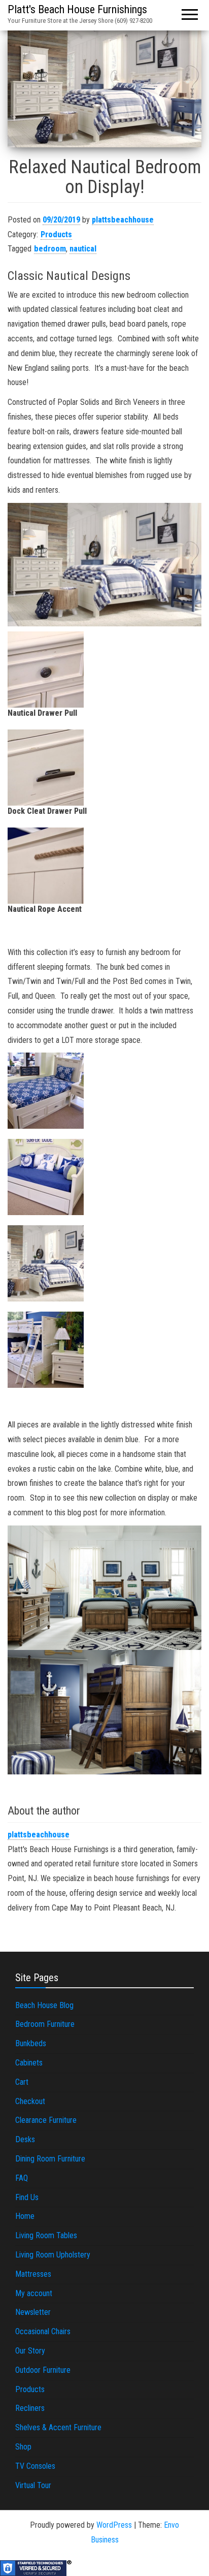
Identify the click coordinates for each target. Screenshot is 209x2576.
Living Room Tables (46, 2235)
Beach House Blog (44, 2005)
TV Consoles (35, 2466)
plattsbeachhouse (123, 220)
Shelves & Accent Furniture (58, 2427)
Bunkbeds (31, 2043)
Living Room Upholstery (53, 2255)
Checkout (30, 2101)
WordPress (114, 2525)
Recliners (30, 2408)
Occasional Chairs (43, 2331)
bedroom (50, 249)
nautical (83, 249)
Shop (23, 2447)
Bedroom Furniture (45, 2024)
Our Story (30, 2351)
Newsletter (33, 2312)
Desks (25, 2139)
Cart (22, 2082)
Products (56, 234)
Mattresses (33, 2274)
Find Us (27, 2197)
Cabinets (29, 2063)
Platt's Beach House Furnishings (77, 9)
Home (25, 2216)
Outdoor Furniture (43, 2370)
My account (34, 2293)
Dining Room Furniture (50, 2159)
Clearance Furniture (46, 2120)
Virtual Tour (33, 2485)
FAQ (22, 2178)
